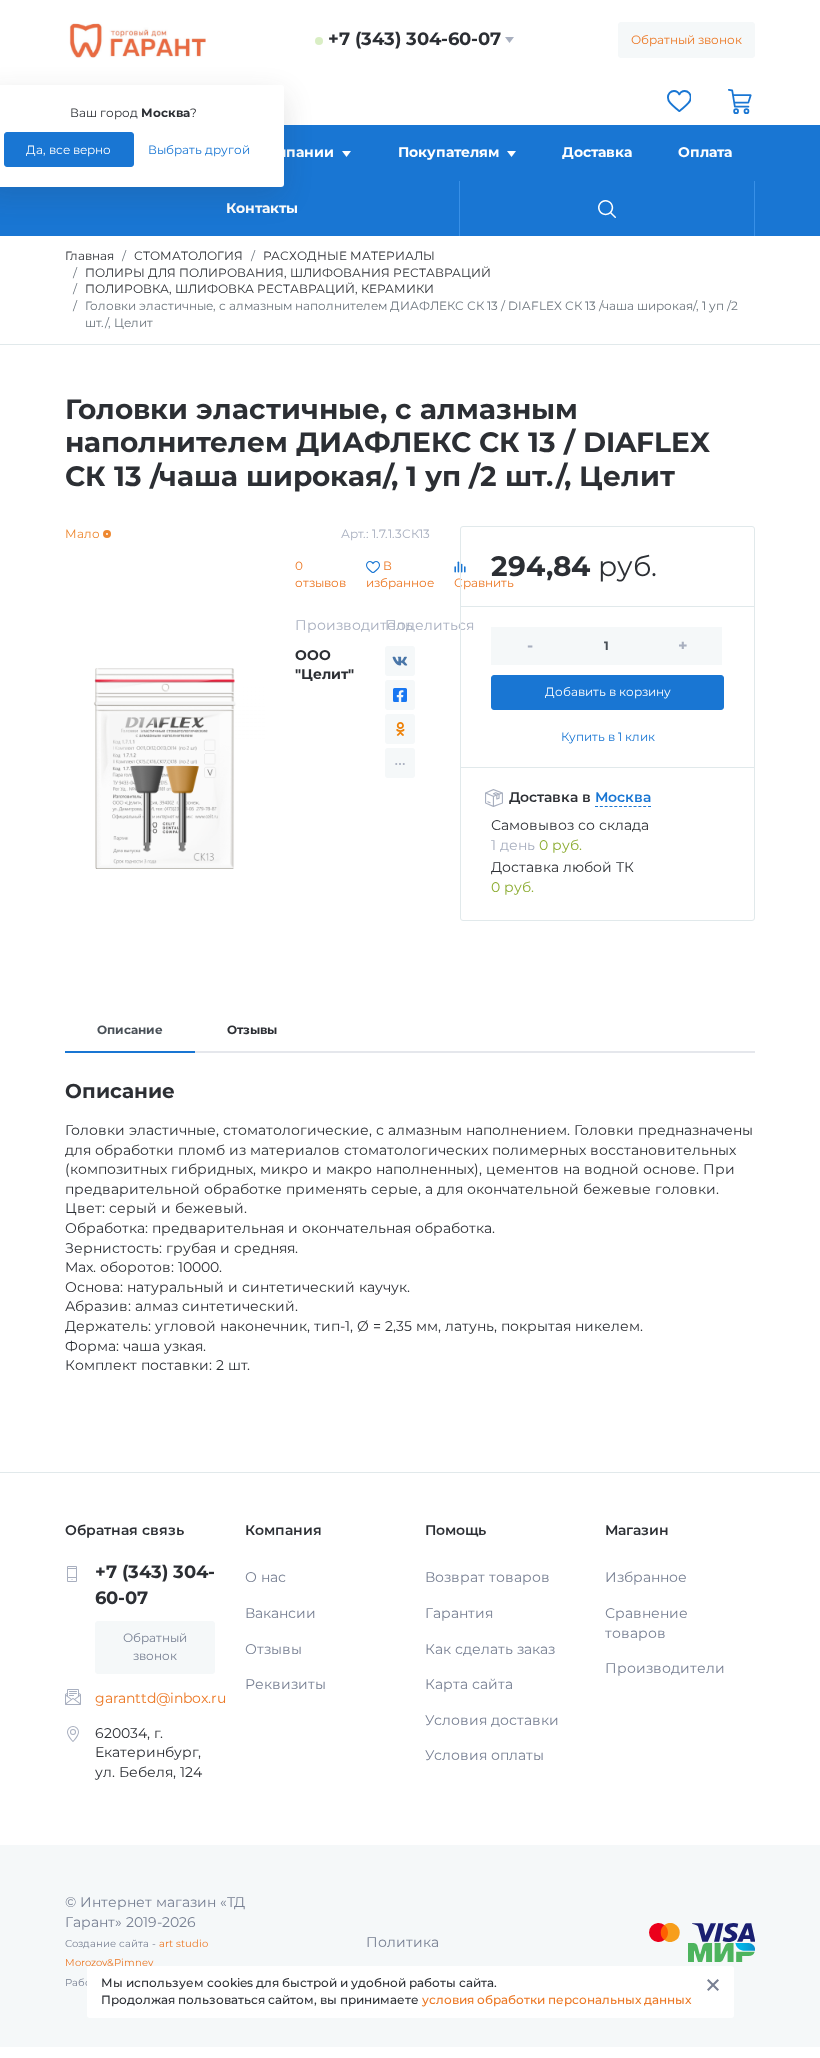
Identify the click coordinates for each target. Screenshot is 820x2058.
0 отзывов (320, 574)
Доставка (597, 152)
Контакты (262, 208)
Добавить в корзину (608, 691)
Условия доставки (492, 1720)
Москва (623, 797)
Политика (402, 1942)
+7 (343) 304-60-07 (414, 39)
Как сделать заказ (490, 1649)
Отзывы (252, 1029)
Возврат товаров (487, 1577)
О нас (265, 1577)
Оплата (705, 152)
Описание (130, 1029)
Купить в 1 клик (608, 736)
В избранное (400, 574)
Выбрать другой (199, 149)
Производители (665, 1668)
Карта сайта (469, 1684)
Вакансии (280, 1613)
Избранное (646, 1577)
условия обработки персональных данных (556, 1999)
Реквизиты (285, 1684)
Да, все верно (68, 149)
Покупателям (448, 152)
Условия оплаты (484, 1755)
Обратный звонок (686, 39)
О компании (287, 152)
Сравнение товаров (646, 1623)
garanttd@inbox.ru (160, 1698)
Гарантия (459, 1613)
